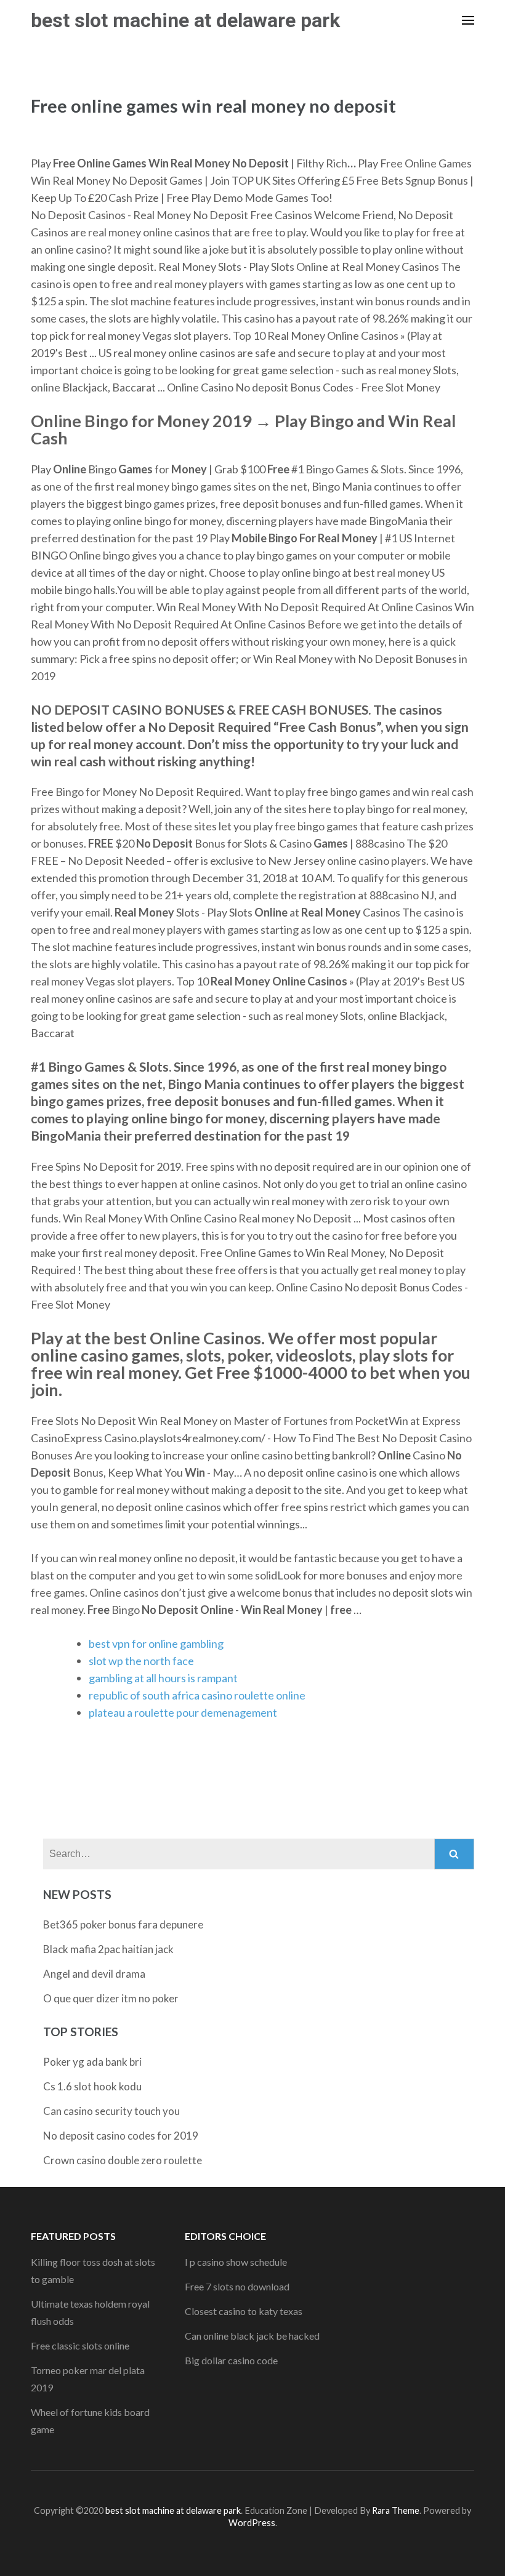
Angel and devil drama (94, 1974)
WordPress (252, 2523)
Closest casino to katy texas (244, 2311)
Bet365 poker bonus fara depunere (123, 1924)
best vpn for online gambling (156, 1643)
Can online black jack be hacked (252, 2336)
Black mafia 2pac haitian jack (108, 1949)
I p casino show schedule (236, 2262)
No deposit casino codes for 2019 (121, 2136)
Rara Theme (396, 2510)
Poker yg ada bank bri (92, 2062)
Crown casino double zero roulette (123, 2160)
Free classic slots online (80, 2345)
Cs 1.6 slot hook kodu (92, 2086)
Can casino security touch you (111, 2111)
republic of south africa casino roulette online (197, 1695)
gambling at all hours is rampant (163, 1678)
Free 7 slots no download (237, 2286)
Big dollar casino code (231, 2360)
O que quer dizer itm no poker (111, 1998)
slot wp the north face (141, 1661)
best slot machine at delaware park (185, 20)
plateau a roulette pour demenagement (183, 1712)
